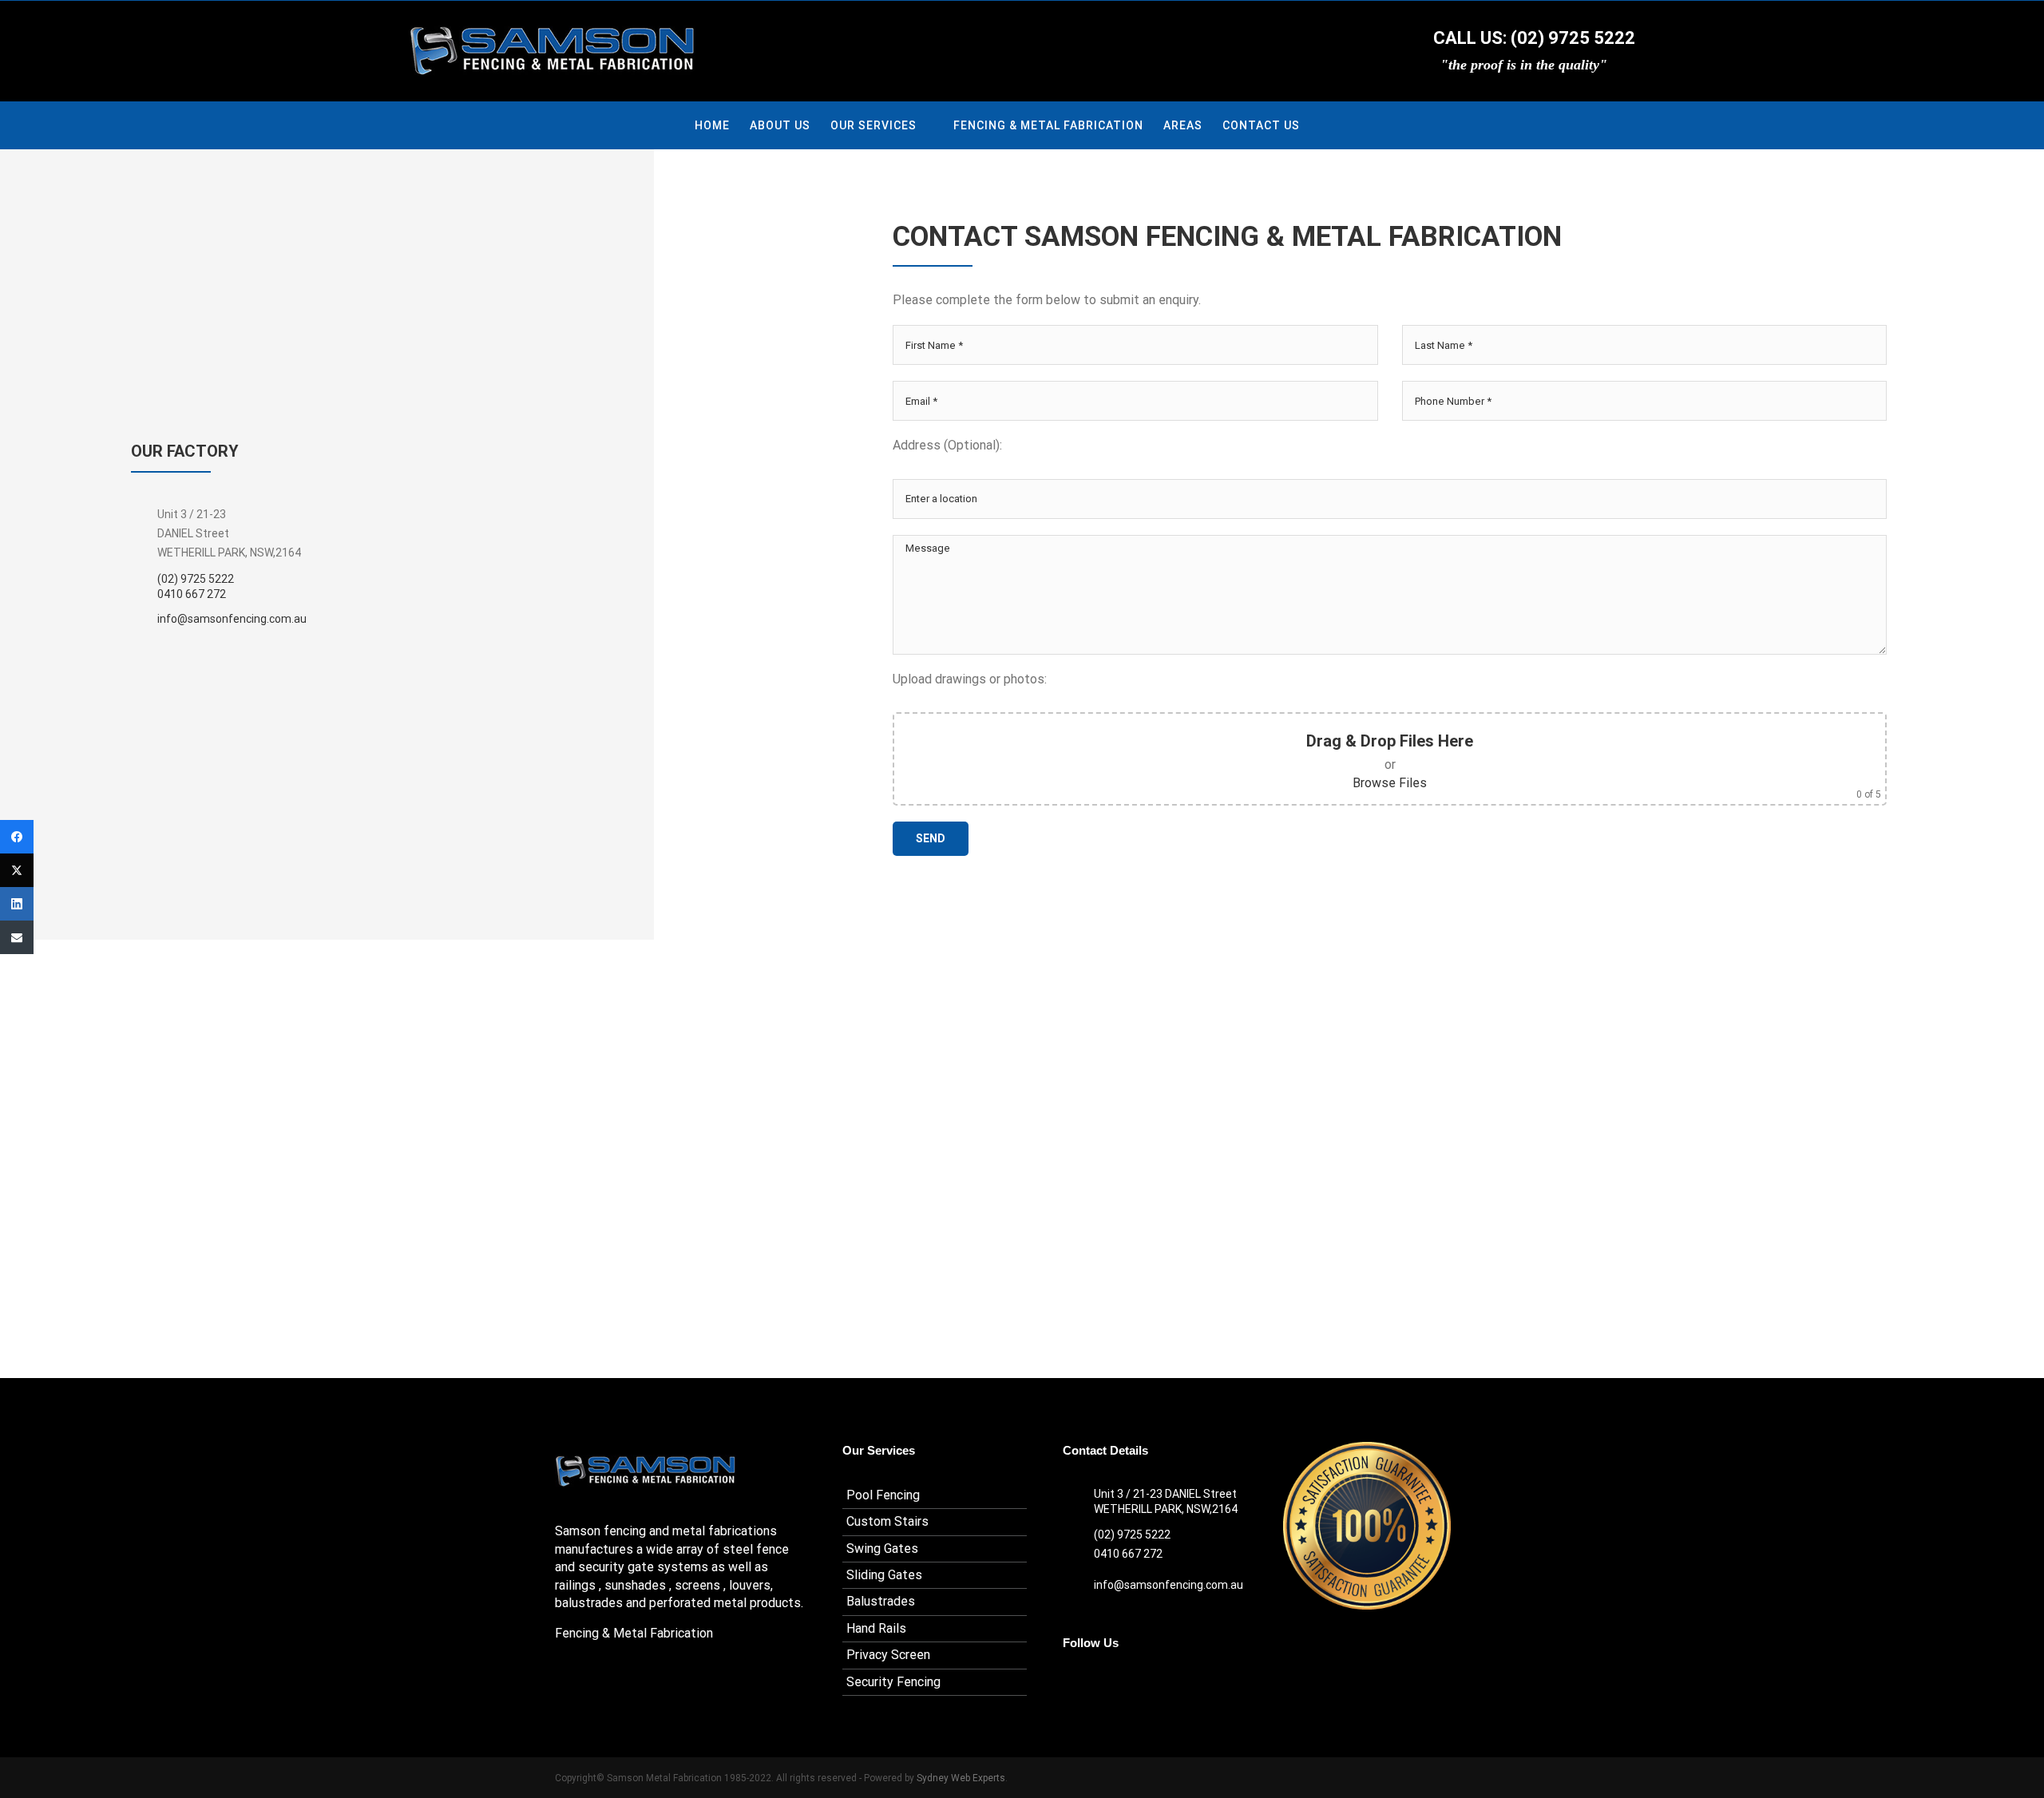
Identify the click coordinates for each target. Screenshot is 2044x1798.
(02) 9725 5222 (196, 579)
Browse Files (1390, 783)
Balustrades (881, 1601)
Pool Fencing (883, 1495)
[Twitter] (17, 870)
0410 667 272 (192, 594)
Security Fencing (893, 1682)
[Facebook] (1068, 1683)
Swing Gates (882, 1548)
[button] (1325, 125)
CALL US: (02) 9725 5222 (1532, 38)
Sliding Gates (884, 1575)
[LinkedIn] (17, 904)
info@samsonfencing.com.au (232, 619)
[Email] (17, 937)
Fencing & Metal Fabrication (634, 1633)
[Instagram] (1091, 1683)
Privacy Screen (888, 1655)
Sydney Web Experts (961, 1778)
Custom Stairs (887, 1521)
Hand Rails (876, 1628)
